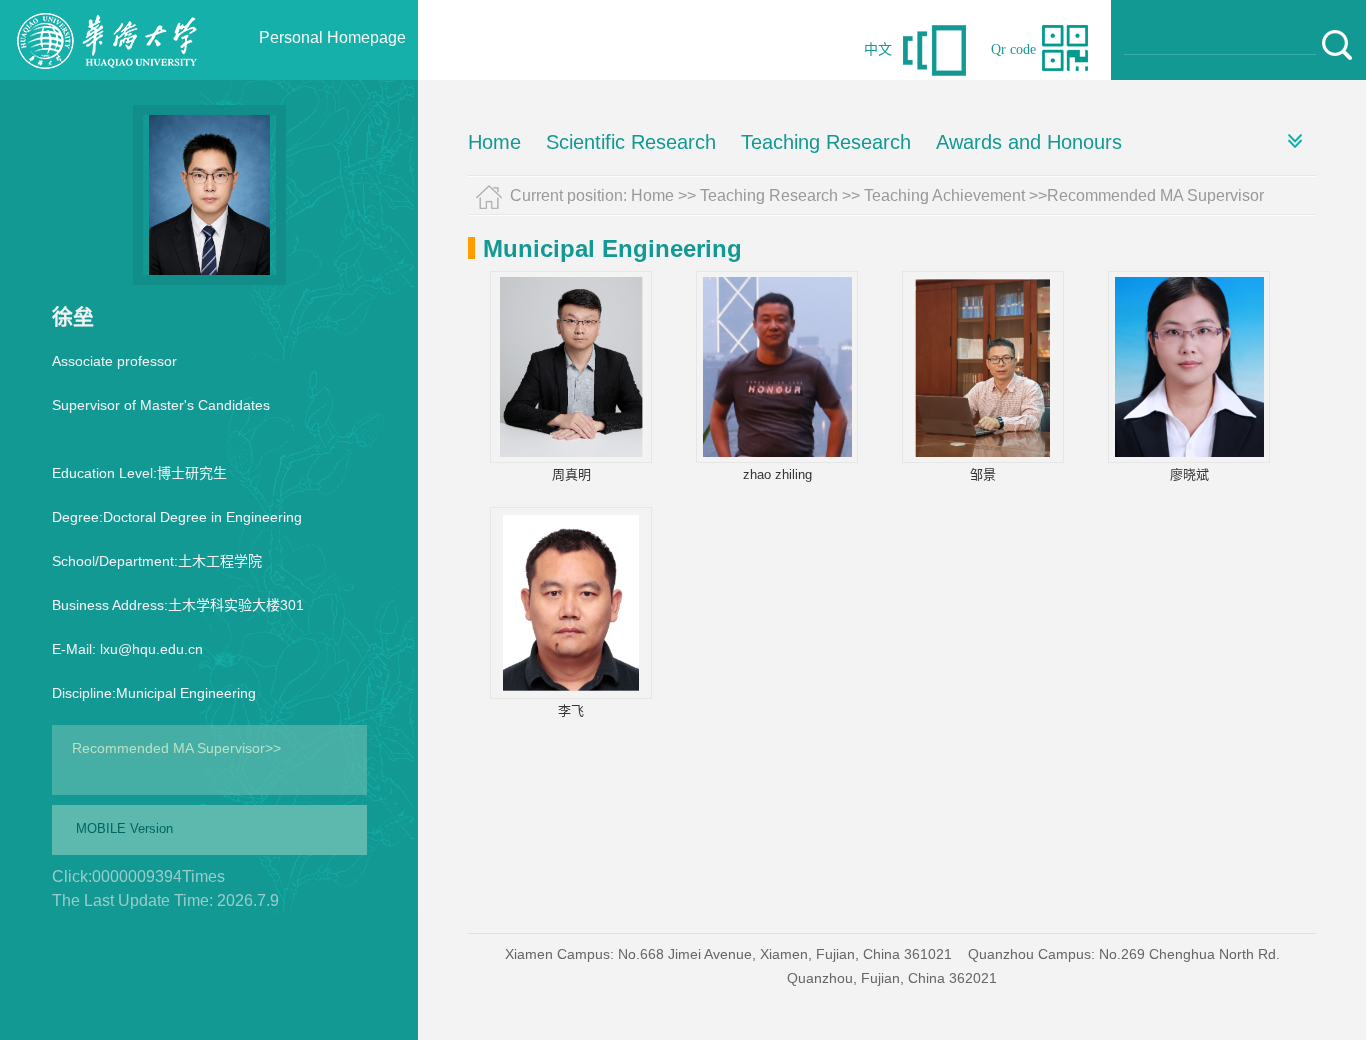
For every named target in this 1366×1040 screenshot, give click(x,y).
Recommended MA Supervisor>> (176, 748)
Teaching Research (826, 142)
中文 (878, 49)
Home (494, 142)
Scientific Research (631, 142)
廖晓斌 (1189, 474)
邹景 (983, 474)
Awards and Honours (1029, 142)
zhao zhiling (777, 474)
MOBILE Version (124, 828)
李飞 (571, 710)
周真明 (571, 474)
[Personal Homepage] (111, 75)
